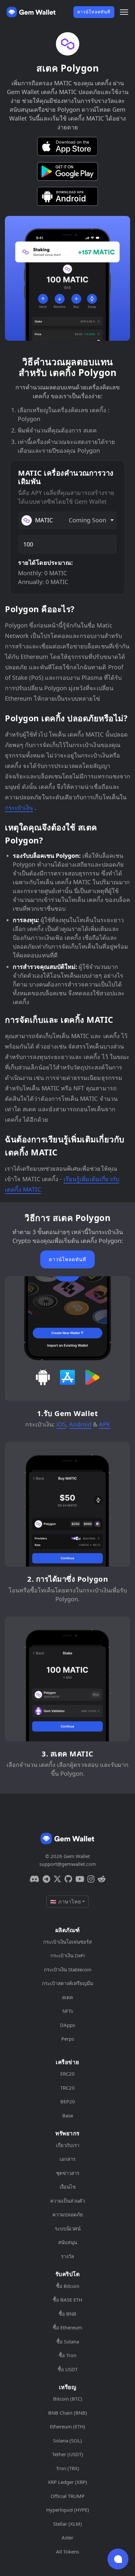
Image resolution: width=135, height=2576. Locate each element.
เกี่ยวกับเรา (68, 2145)
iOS (61, 1424)
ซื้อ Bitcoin (68, 2286)
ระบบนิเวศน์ (68, 2228)
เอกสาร (67, 2159)
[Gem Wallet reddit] (102, 1879)
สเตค (67, 1997)
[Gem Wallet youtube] (80, 1879)
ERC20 (67, 2074)
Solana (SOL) (67, 2440)
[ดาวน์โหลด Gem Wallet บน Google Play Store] (67, 171)
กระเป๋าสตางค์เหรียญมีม (68, 1983)
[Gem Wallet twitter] (57, 1879)
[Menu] (124, 12)
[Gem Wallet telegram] (46, 1879)
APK (105, 1424)
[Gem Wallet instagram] (91, 1879)
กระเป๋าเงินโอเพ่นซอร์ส (67, 1942)
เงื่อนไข (68, 2187)
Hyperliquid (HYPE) (68, 2510)
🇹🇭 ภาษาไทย (66, 1901)
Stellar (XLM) (67, 2524)
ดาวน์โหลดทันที (94, 12)
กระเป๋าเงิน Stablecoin (68, 1969)
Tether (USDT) (68, 2454)
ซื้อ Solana (68, 2341)
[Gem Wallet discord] (34, 1879)
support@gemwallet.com (68, 1864)
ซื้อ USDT (68, 2369)
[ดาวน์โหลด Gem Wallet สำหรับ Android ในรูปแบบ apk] (67, 196)
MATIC (71, 520)
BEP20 (68, 2101)
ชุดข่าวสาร (68, 2173)
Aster (67, 2537)
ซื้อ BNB (67, 2314)
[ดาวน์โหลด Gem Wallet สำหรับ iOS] (67, 146)
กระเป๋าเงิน (19, 807)
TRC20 (67, 2088)
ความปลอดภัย (68, 2214)
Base (68, 2115)
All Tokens (67, 2552)
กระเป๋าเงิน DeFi (68, 1955)
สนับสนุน (67, 2242)
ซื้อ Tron (67, 2355)
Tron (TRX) (68, 2468)
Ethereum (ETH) (67, 2426)
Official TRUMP (67, 2496)
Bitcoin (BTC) (68, 2399)
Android (80, 1424)
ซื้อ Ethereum (67, 2327)
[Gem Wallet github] (68, 1879)
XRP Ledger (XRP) (67, 2482)
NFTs (68, 2011)
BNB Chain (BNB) (68, 2413)
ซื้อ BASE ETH (67, 2300)
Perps (68, 2039)
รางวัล (67, 2256)
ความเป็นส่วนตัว (67, 2201)
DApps (67, 2025)
